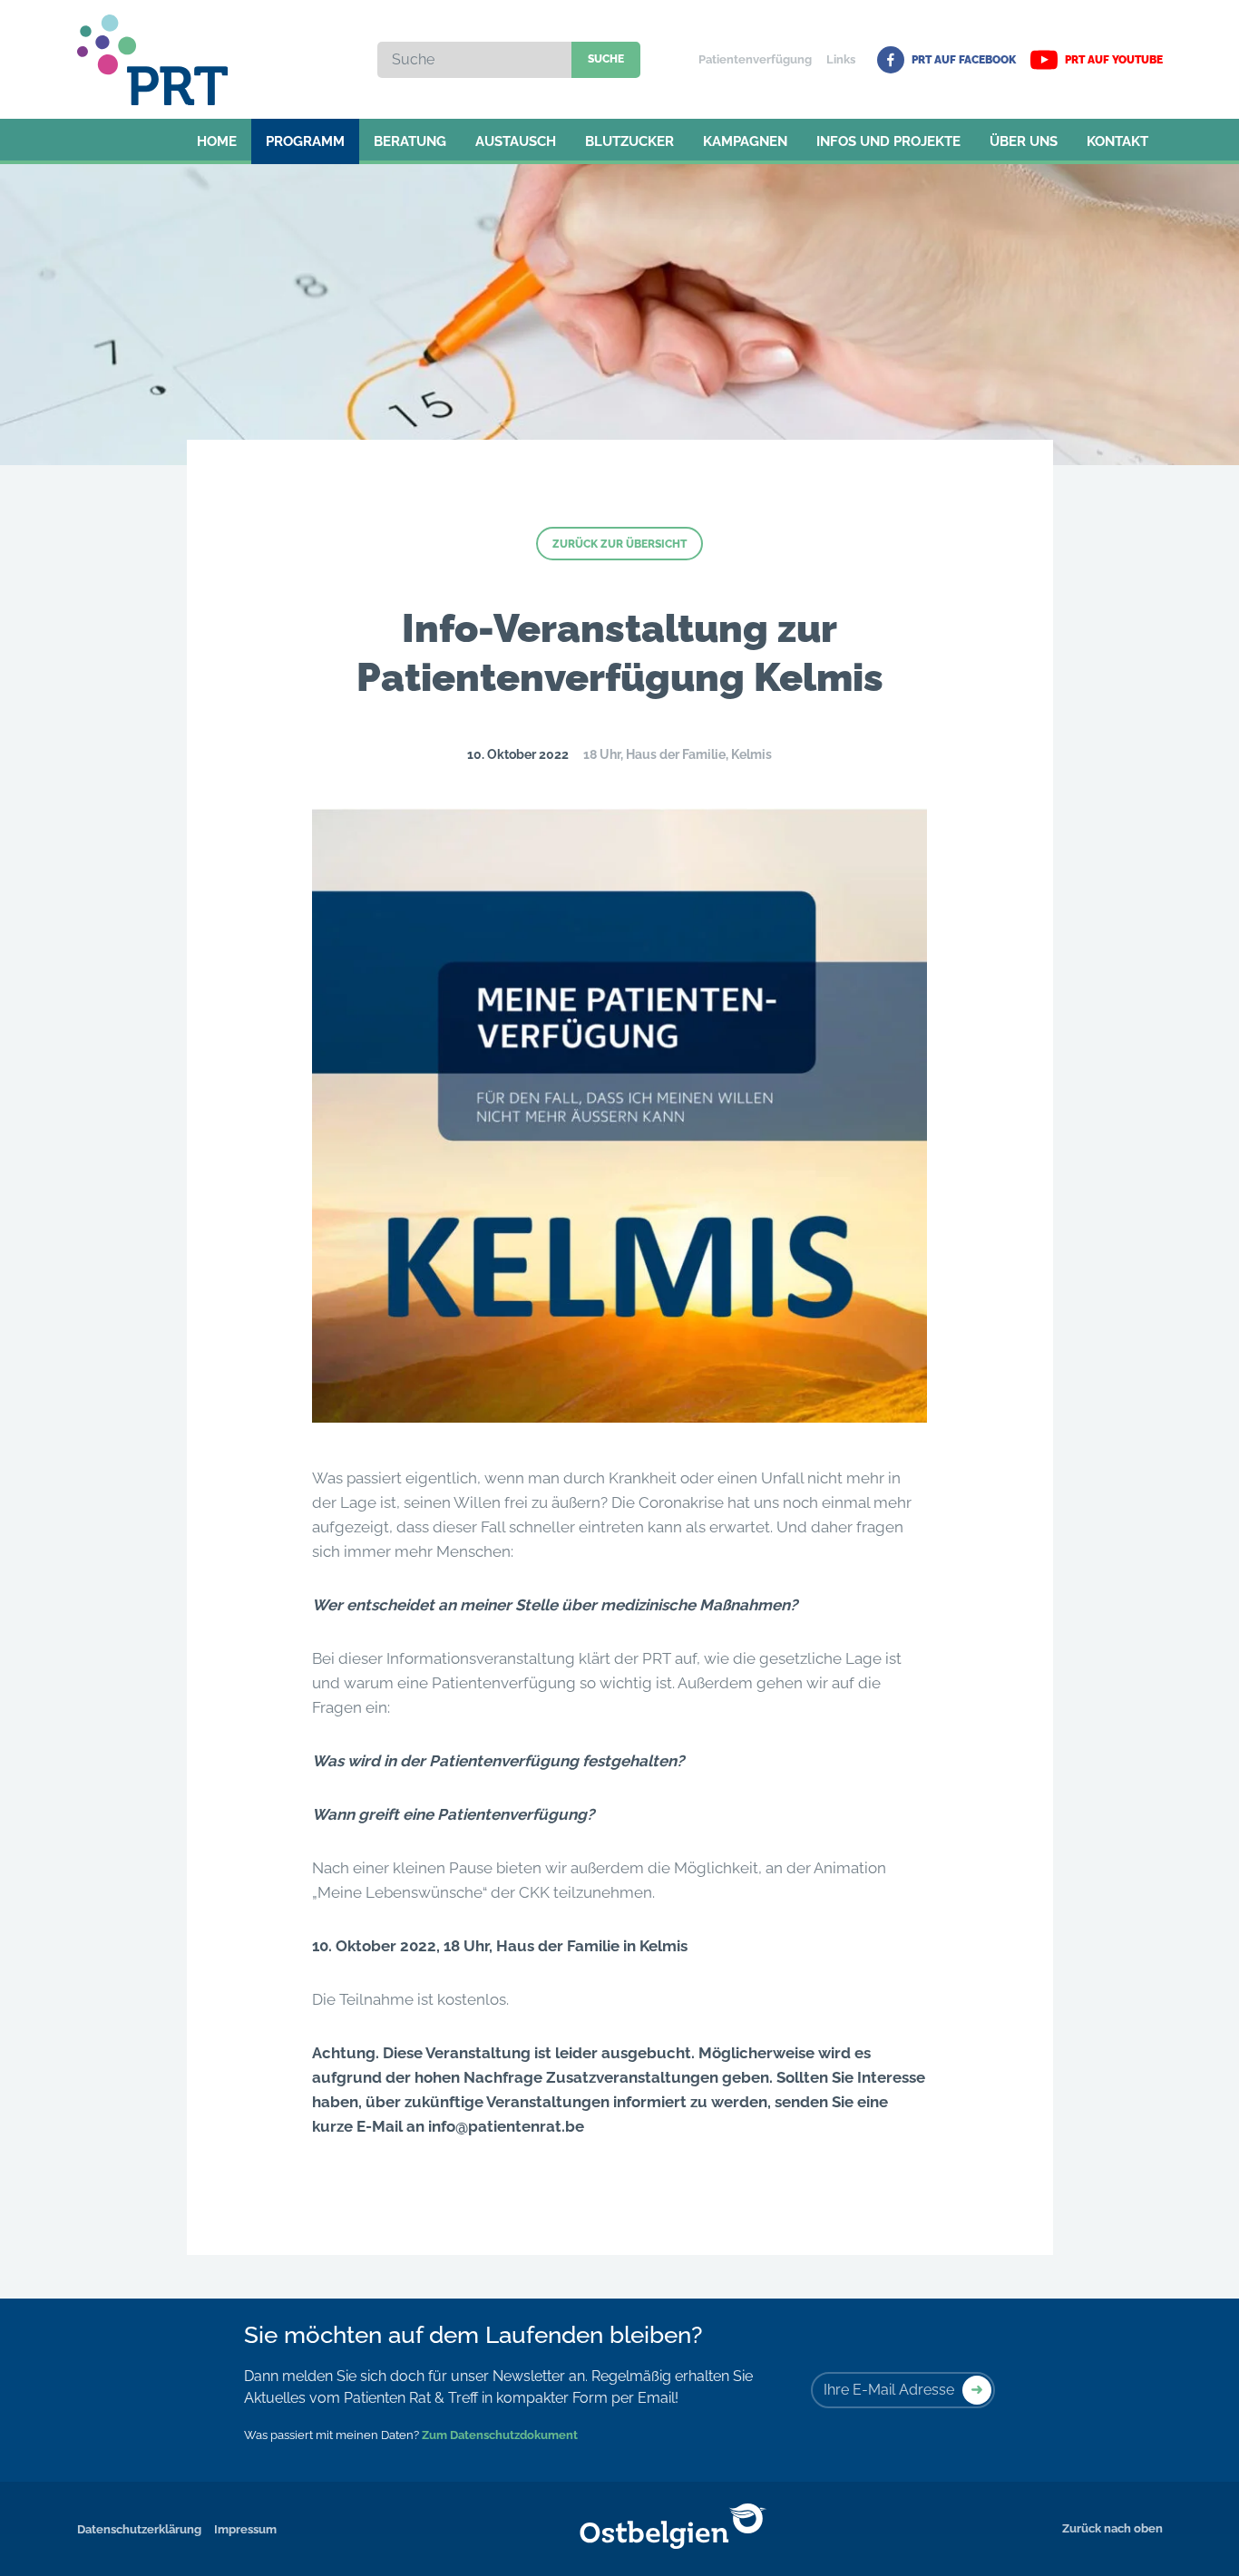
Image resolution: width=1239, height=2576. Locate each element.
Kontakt (1117, 141)
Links (841, 59)
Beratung (410, 141)
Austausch (516, 141)
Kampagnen (745, 141)
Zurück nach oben (1112, 2528)
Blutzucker (629, 141)
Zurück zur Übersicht (619, 544)
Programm (305, 141)
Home (217, 141)
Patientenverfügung (755, 59)
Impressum (245, 2529)
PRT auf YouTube (1114, 60)
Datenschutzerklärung (139, 2529)
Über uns (1024, 141)
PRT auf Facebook (964, 60)
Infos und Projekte (888, 141)
